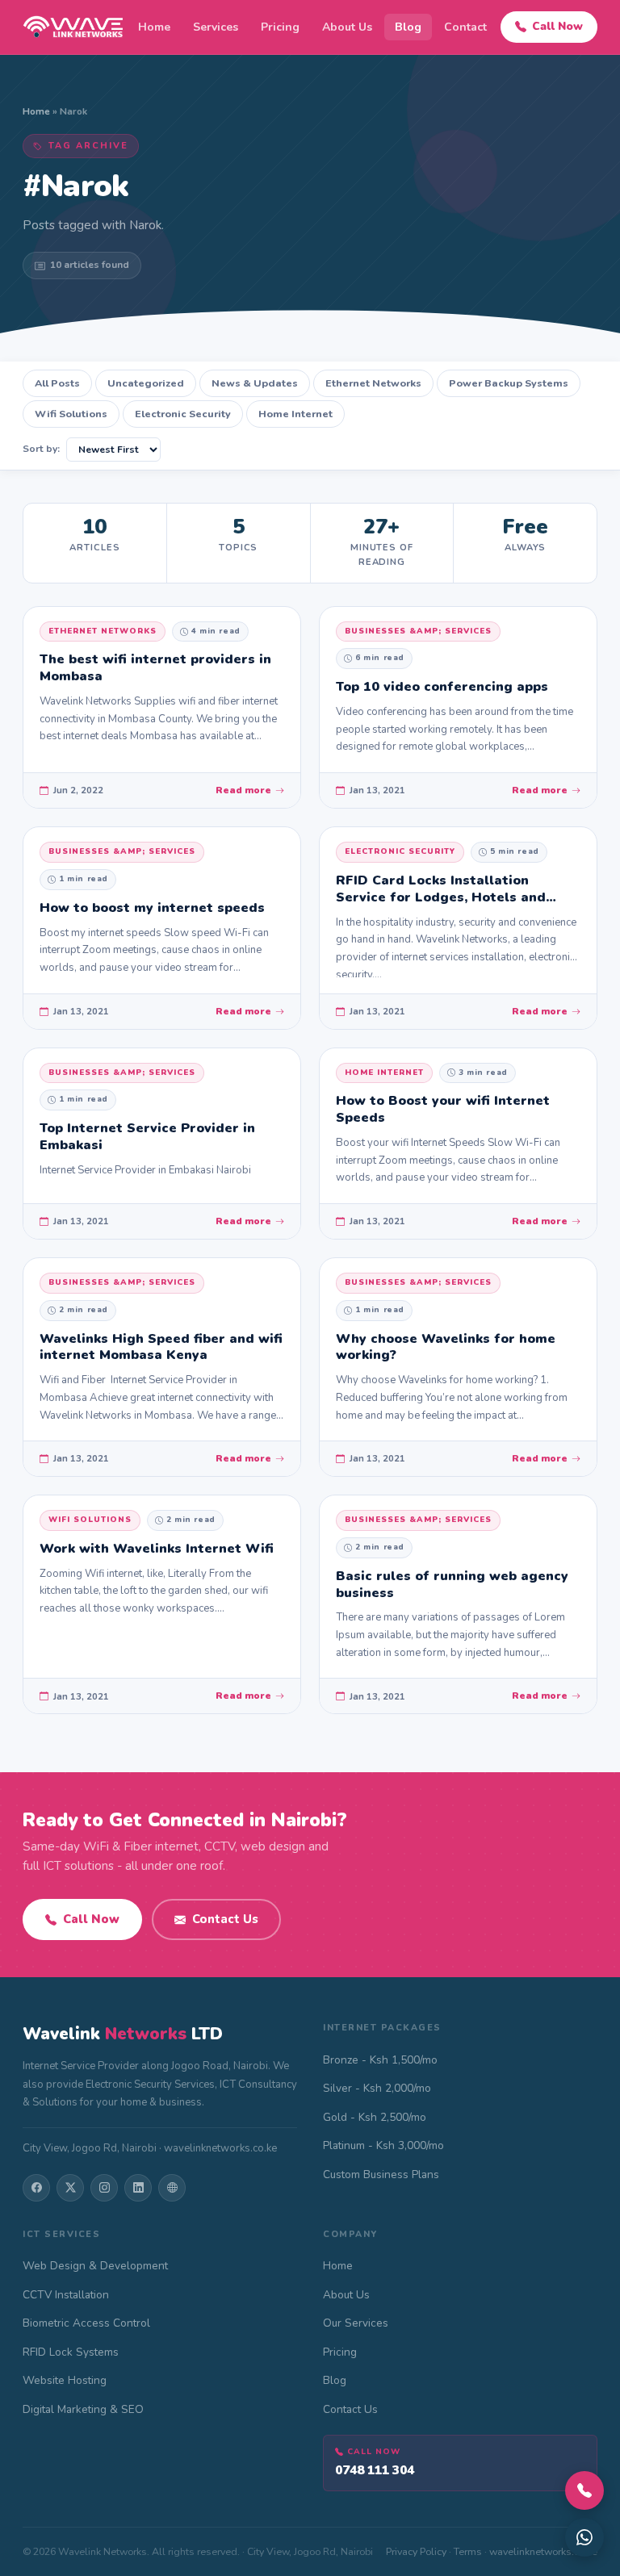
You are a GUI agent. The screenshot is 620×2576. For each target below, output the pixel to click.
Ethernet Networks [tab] (373, 383)
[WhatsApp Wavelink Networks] (584, 2537)
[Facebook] (36, 2188)
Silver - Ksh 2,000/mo (377, 2088)
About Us (347, 27)
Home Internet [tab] (295, 414)
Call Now (557, 26)
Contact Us (225, 1919)
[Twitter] (70, 2188)
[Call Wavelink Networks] (584, 2490)
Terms (468, 2551)
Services (216, 27)
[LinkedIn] (138, 2188)
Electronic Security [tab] (183, 414)
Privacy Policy (416, 2551)
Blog (408, 27)
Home (154, 27)
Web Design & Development (95, 2266)
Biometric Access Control (86, 2323)
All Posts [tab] (57, 383)
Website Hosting (65, 2380)
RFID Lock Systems (71, 2352)
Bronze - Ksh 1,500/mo (380, 2060)
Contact (465, 27)
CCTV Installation (66, 2295)
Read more (243, 790)
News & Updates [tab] (255, 383)
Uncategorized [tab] (146, 383)
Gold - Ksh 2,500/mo (375, 2117)
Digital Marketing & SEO (83, 2409)
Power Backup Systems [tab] (509, 383)
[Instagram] (104, 2188)
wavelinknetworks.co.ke (543, 2551)
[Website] (172, 2188)
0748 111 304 (375, 2470)
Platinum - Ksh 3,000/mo (383, 2145)
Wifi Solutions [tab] (71, 414)
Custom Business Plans (381, 2175)
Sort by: (41, 449)
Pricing (280, 27)
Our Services (356, 2323)
